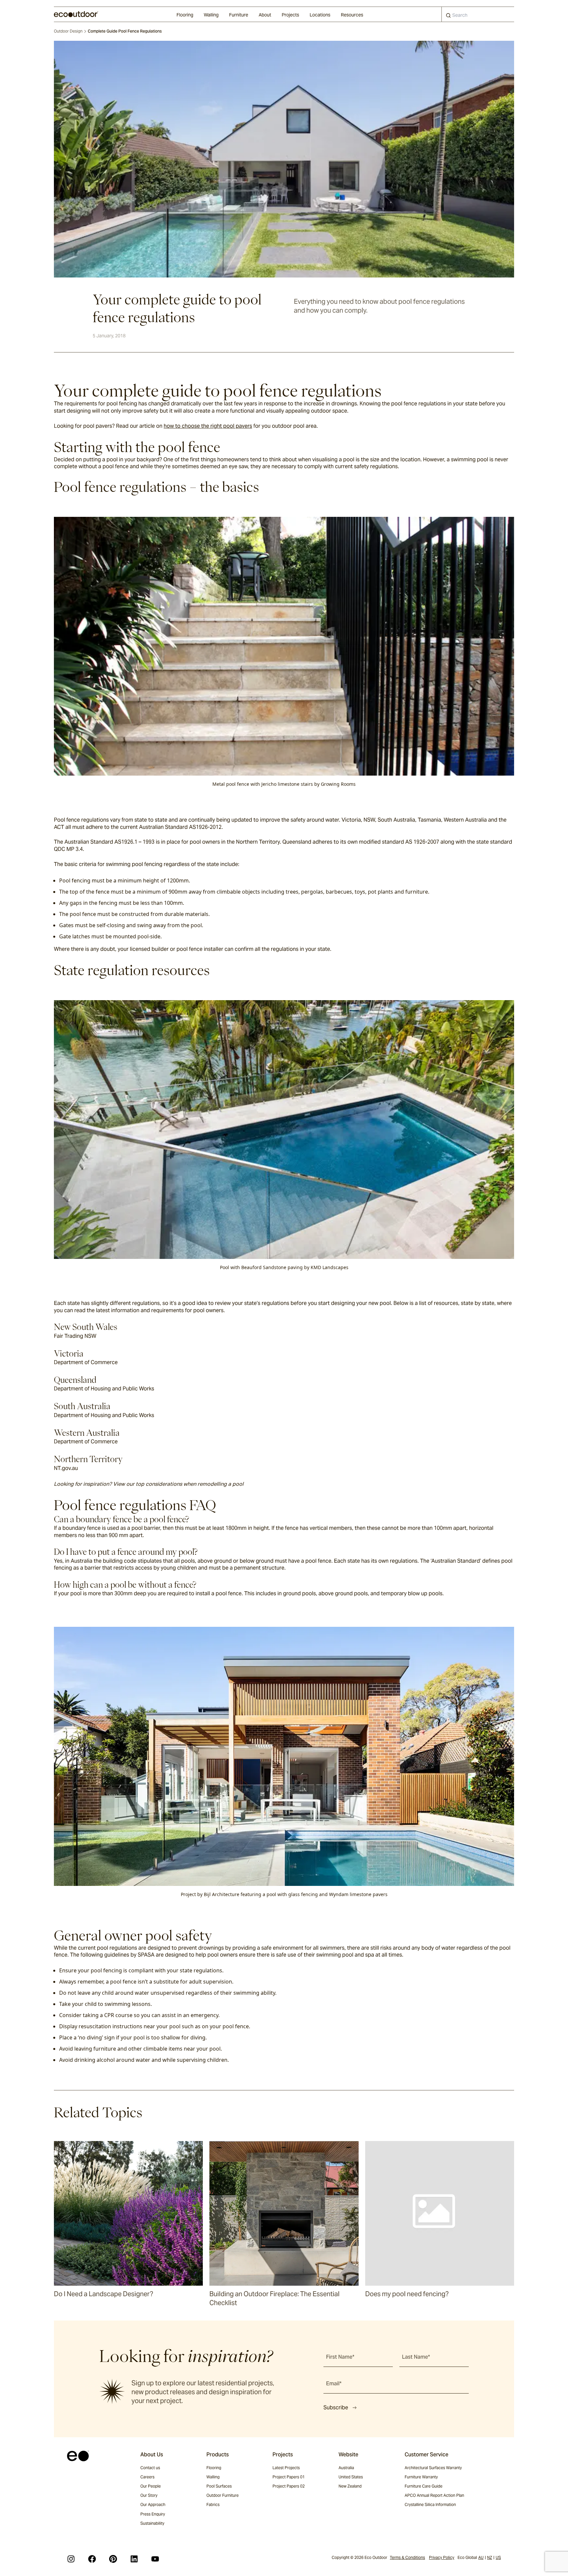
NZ (490, 2557)
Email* (334, 2383)
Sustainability (152, 2523)
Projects (290, 15)
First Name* (340, 2357)
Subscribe (336, 2407)
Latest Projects (286, 2468)
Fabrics (213, 2504)
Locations (320, 15)
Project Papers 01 (289, 2477)
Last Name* (416, 2357)
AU (481, 2557)
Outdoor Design (68, 31)
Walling (211, 15)
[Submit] (448, 17)
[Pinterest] (113, 2559)
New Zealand (350, 2486)
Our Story (149, 2495)
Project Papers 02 (289, 2486)
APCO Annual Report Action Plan (434, 2495)
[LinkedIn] (134, 2559)
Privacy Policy (442, 2557)
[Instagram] (71, 2559)
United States (351, 2477)
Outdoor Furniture (223, 2495)
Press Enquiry (153, 2514)
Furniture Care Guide (424, 2486)
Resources (352, 15)
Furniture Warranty (421, 2477)
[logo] (76, 14)
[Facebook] (92, 2559)
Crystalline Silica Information (430, 2504)
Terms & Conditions (407, 2557)
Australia (346, 2468)
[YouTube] (155, 2559)
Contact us (150, 2468)
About (265, 15)
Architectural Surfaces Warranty (433, 2468)
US (498, 2557)
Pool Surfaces (219, 2486)
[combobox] (478, 14)
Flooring (185, 15)
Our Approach (153, 2504)
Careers (147, 2477)
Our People (151, 2486)
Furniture (239, 15)
